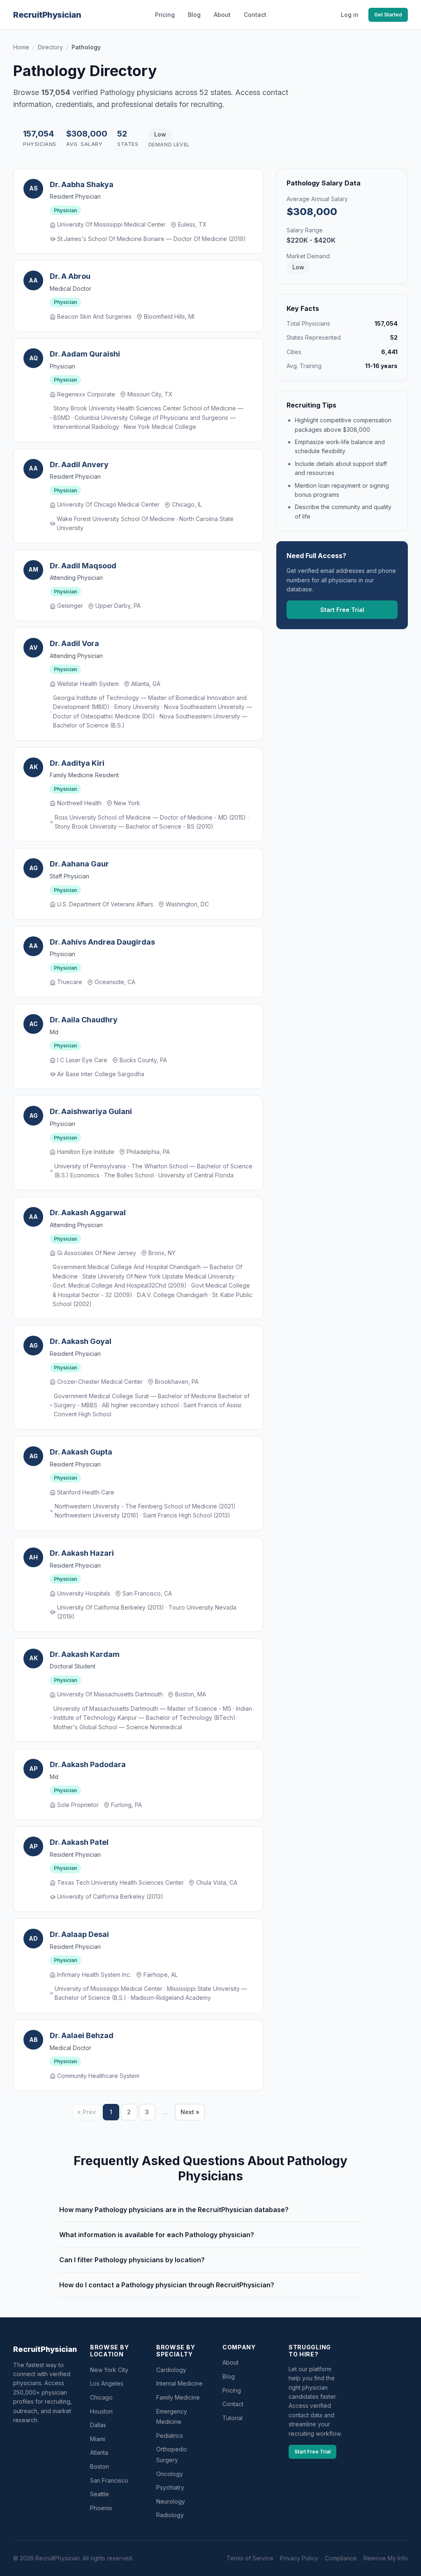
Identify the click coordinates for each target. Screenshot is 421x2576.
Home (21, 47)
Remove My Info (386, 2558)
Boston (99, 2466)
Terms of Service (250, 2558)
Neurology (171, 2501)
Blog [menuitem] (194, 15)
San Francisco (109, 2480)
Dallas (98, 2425)
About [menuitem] (222, 15)
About (230, 2362)
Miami (98, 2439)
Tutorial (232, 2418)
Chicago (101, 2397)
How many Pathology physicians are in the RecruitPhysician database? (174, 2210)
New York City (109, 2370)
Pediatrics (170, 2436)
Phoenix (101, 2508)
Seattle (99, 2494)
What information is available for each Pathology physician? (157, 2235)
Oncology (170, 2474)
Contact (233, 2404)
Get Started (388, 15)
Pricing (232, 2390)
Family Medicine (178, 2397)
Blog (229, 2376)
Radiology (170, 2515)
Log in (350, 15)
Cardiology (171, 2370)
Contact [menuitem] (255, 15)
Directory (50, 47)
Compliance (341, 2558)
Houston (101, 2411)
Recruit (47, 15)
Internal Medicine (179, 2383)
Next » (190, 2112)
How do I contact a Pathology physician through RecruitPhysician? (167, 2285)
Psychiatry (170, 2487)
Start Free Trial (342, 610)
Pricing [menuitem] (165, 15)
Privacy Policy (299, 2558)
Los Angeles (107, 2383)
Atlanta (99, 2452)
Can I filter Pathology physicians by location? (132, 2260)
